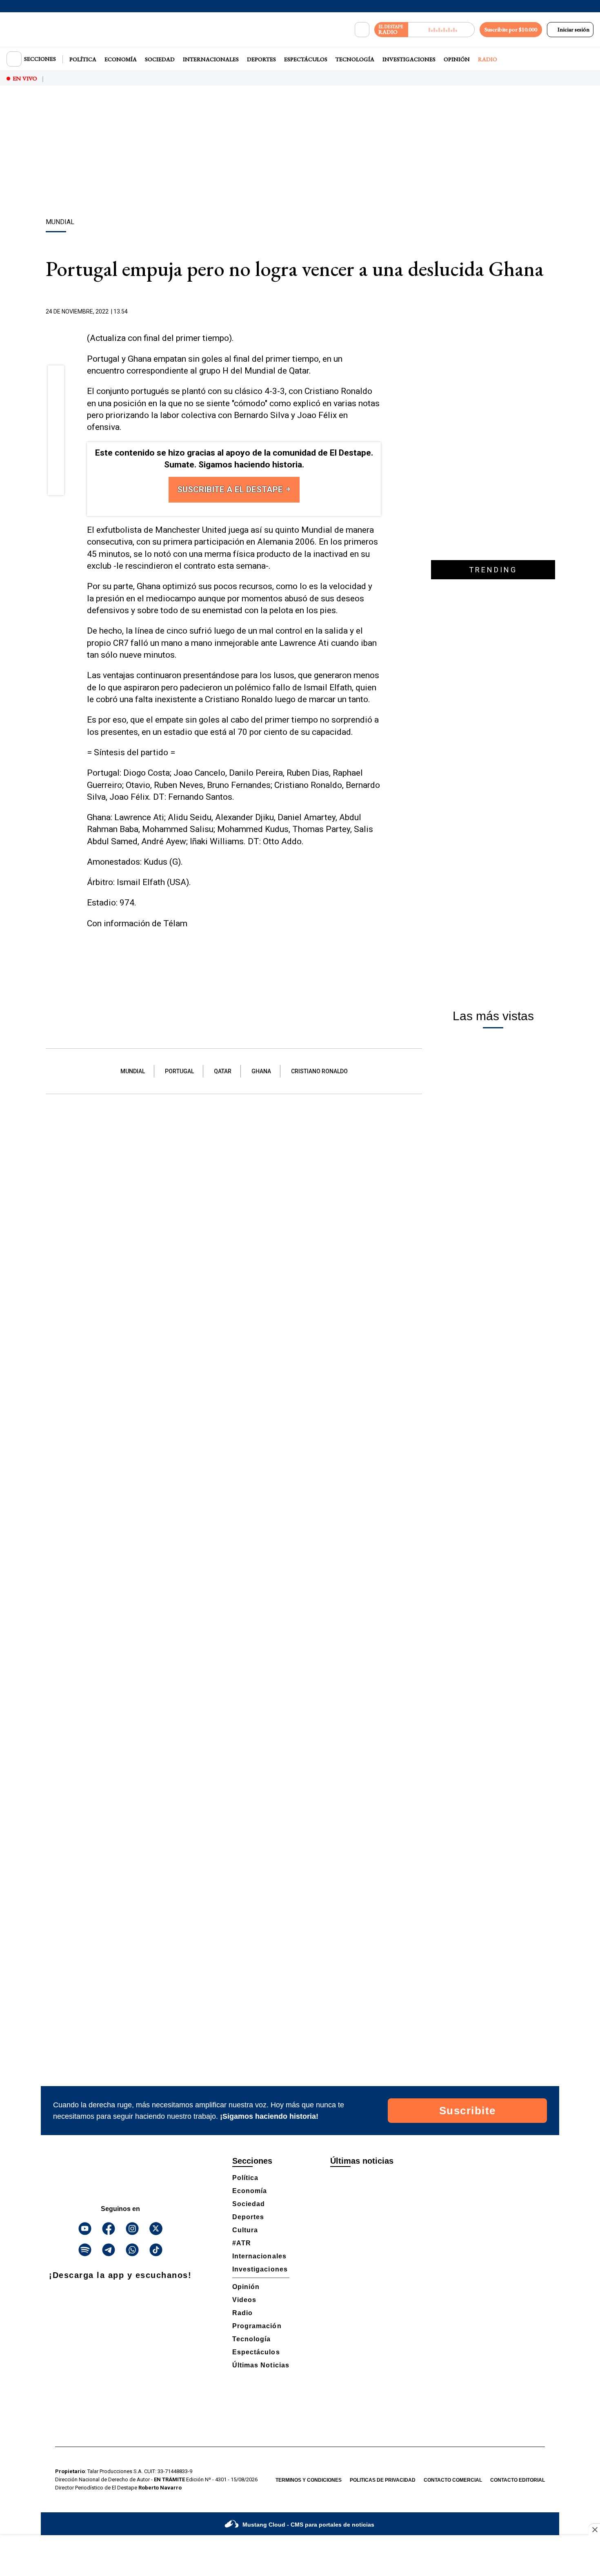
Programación (257, 2326)
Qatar (223, 1071)
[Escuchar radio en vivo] (441, 30)
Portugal (179, 1071)
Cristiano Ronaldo (319, 1071)
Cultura (245, 2230)
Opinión (457, 59)
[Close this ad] (594, 2529)
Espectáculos (306, 59)
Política (83, 59)
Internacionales (211, 59)
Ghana (261, 1071)
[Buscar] (362, 30)
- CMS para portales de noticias (308, 2525)
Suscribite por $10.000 (511, 29)
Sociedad (160, 59)
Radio (488, 59)
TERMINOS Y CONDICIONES (309, 2480)
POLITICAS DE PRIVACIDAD (383, 2480)
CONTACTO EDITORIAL (518, 2480)
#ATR (242, 2243)
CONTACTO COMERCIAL (453, 2480)
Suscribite (468, 2111)
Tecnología (355, 59)
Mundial (133, 1071)
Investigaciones (409, 59)
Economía (121, 59)
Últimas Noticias (261, 2365)
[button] (56, 376)
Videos (244, 2300)
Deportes (261, 59)
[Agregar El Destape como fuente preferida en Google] (379, 312)
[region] (300, 153)
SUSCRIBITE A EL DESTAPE (231, 489)
